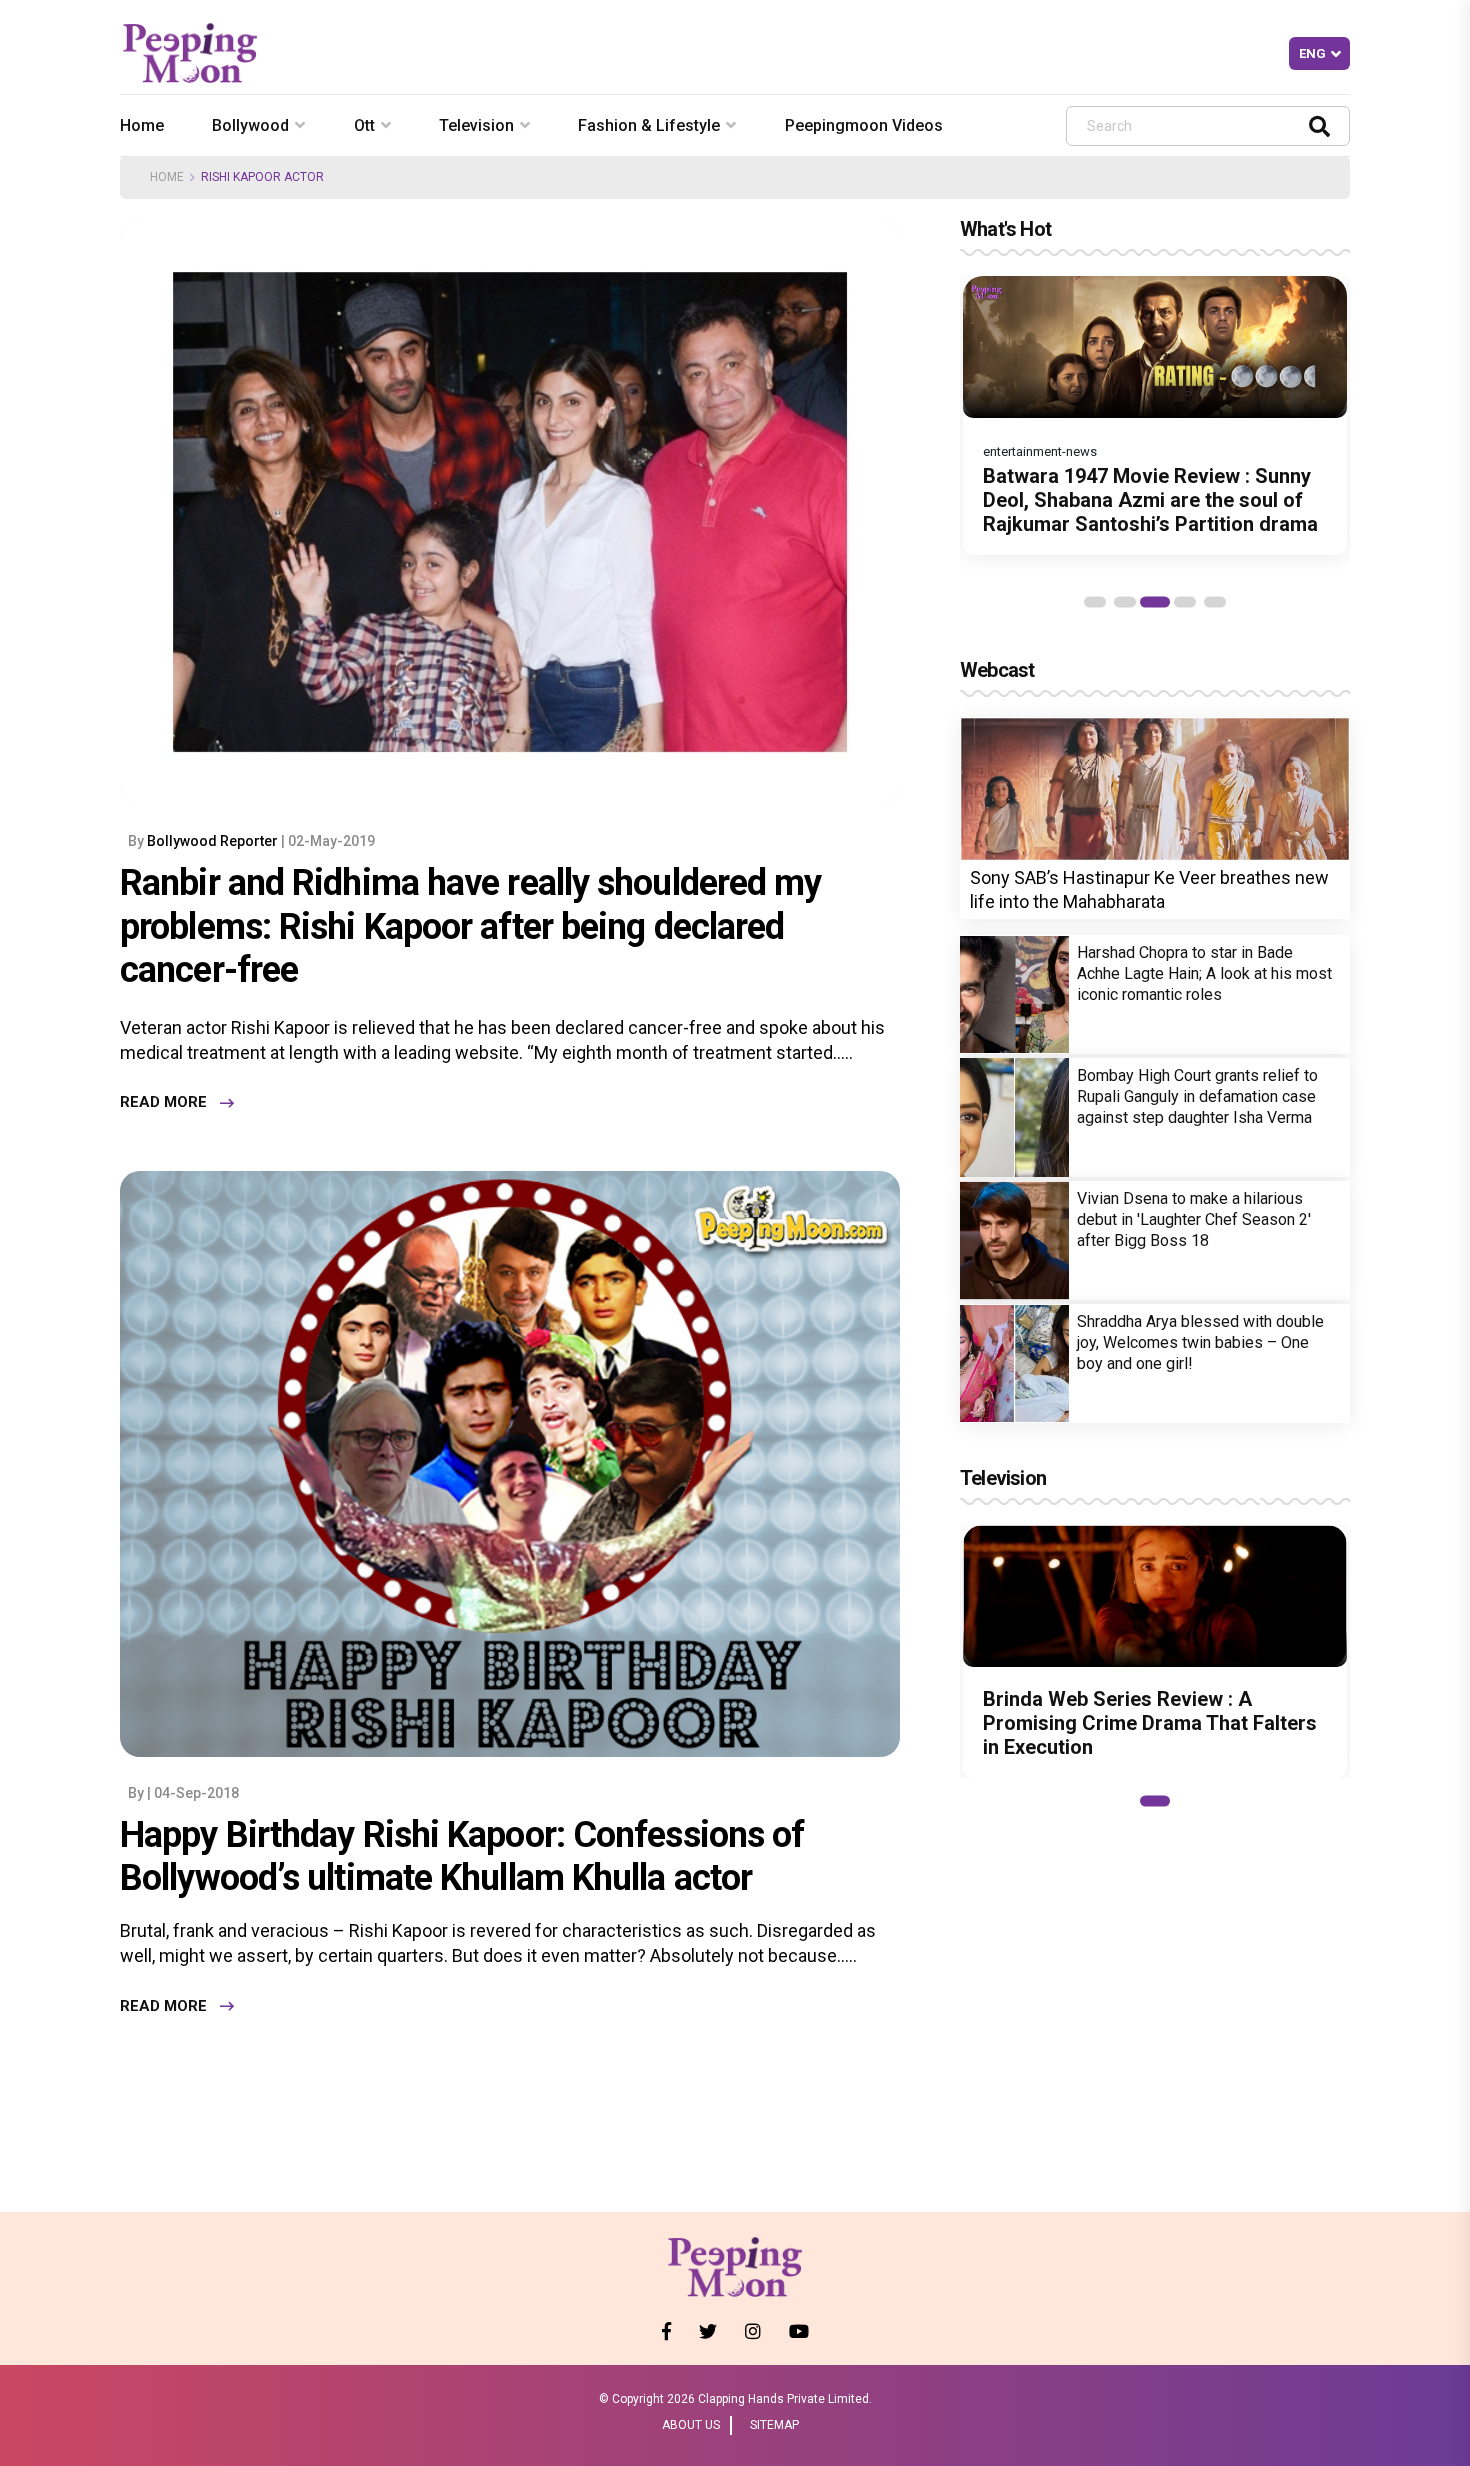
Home (142, 125)
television (476, 125)
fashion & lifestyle (649, 125)
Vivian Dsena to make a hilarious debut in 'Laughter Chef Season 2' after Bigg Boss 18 (1194, 1219)
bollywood (250, 125)
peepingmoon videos (864, 125)
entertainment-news (1040, 451)
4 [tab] (1185, 602)
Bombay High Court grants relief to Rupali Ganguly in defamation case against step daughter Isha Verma (1197, 1096)
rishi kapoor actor (262, 177)
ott (364, 125)
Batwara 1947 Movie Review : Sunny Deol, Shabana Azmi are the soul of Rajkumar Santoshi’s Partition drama (1150, 500)
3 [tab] (1155, 602)
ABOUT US (691, 2425)
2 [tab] (1125, 602)
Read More (163, 1103)
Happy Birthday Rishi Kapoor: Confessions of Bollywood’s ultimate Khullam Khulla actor (462, 1856)
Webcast (997, 670)
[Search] (1319, 125)
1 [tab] (1095, 602)
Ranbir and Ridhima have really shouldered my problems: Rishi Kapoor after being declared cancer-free (470, 926)
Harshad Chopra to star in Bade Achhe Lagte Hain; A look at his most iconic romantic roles (1204, 973)
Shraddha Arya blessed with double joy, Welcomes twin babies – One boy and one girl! (1200, 1342)
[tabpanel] (1155, 415)
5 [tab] (1215, 602)
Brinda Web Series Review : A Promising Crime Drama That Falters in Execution (1150, 1723)
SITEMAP (774, 2425)
